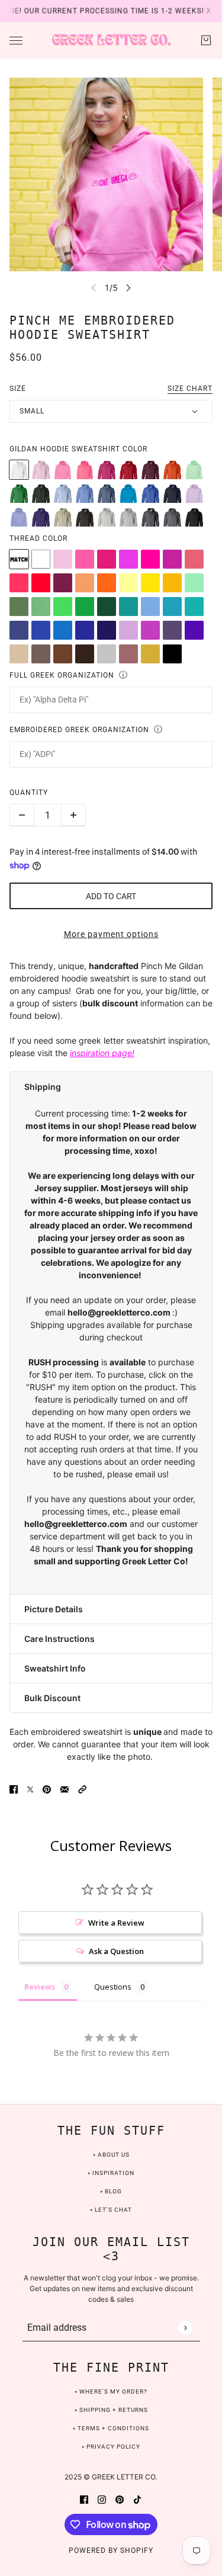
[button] (111, 1087)
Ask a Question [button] (116, 1951)
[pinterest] (120, 2498)
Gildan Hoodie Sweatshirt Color (78, 449)
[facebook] (84, 2498)
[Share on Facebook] (14, 1788)
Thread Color (38, 538)
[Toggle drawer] (16, 41)
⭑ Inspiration (111, 2173)
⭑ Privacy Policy (111, 2447)
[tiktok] (137, 2498)
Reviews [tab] (40, 1987)
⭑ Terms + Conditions (111, 2428)
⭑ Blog (111, 2191)
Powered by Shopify (111, 2551)
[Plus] (73, 815)
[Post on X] (30, 1788)
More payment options (111, 934)
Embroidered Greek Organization (79, 730)
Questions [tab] (113, 1987)
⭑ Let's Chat (111, 2210)
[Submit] (185, 2328)
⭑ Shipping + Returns (111, 2410)
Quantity (29, 793)
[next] (128, 288)
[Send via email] (65, 1788)
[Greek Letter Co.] (111, 40)
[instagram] (102, 2498)
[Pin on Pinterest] (47, 1788)
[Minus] (22, 815)
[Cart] (206, 40)
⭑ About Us (111, 2155)
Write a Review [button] (116, 1923)
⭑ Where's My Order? (111, 2391)
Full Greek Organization (62, 675)
